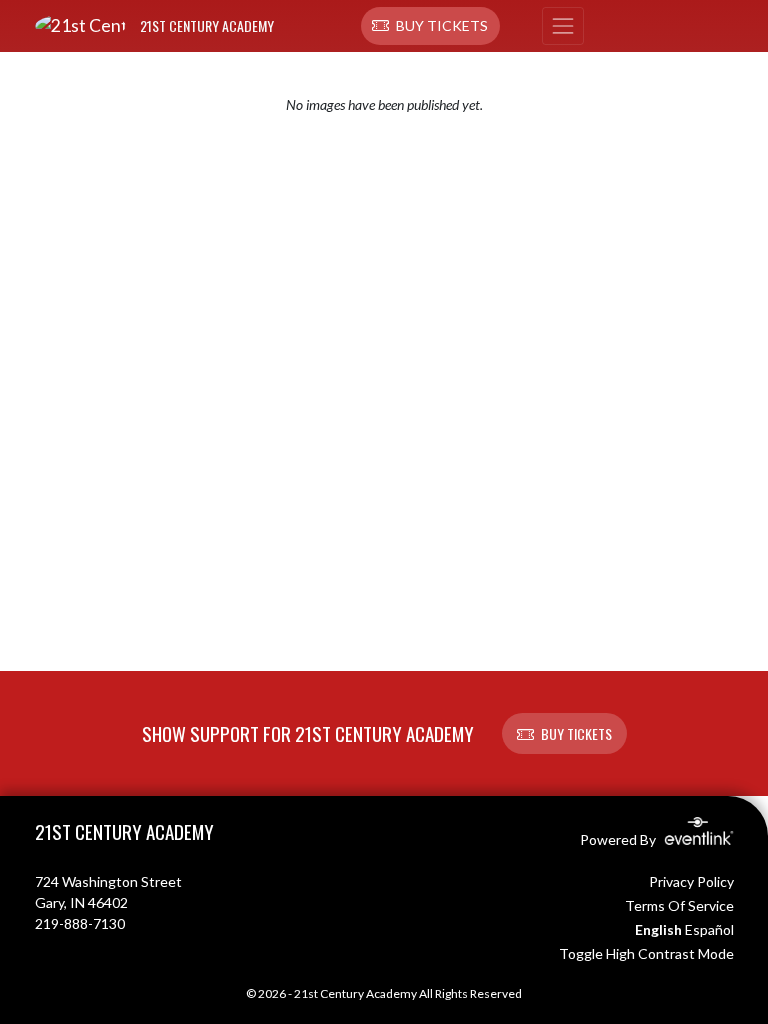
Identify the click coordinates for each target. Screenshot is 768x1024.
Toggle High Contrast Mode (646, 953)
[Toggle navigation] (563, 26)
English (658, 929)
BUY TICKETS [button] (576, 733)
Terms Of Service (679, 905)
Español (709, 929)
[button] (430, 26)
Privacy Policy (691, 881)
